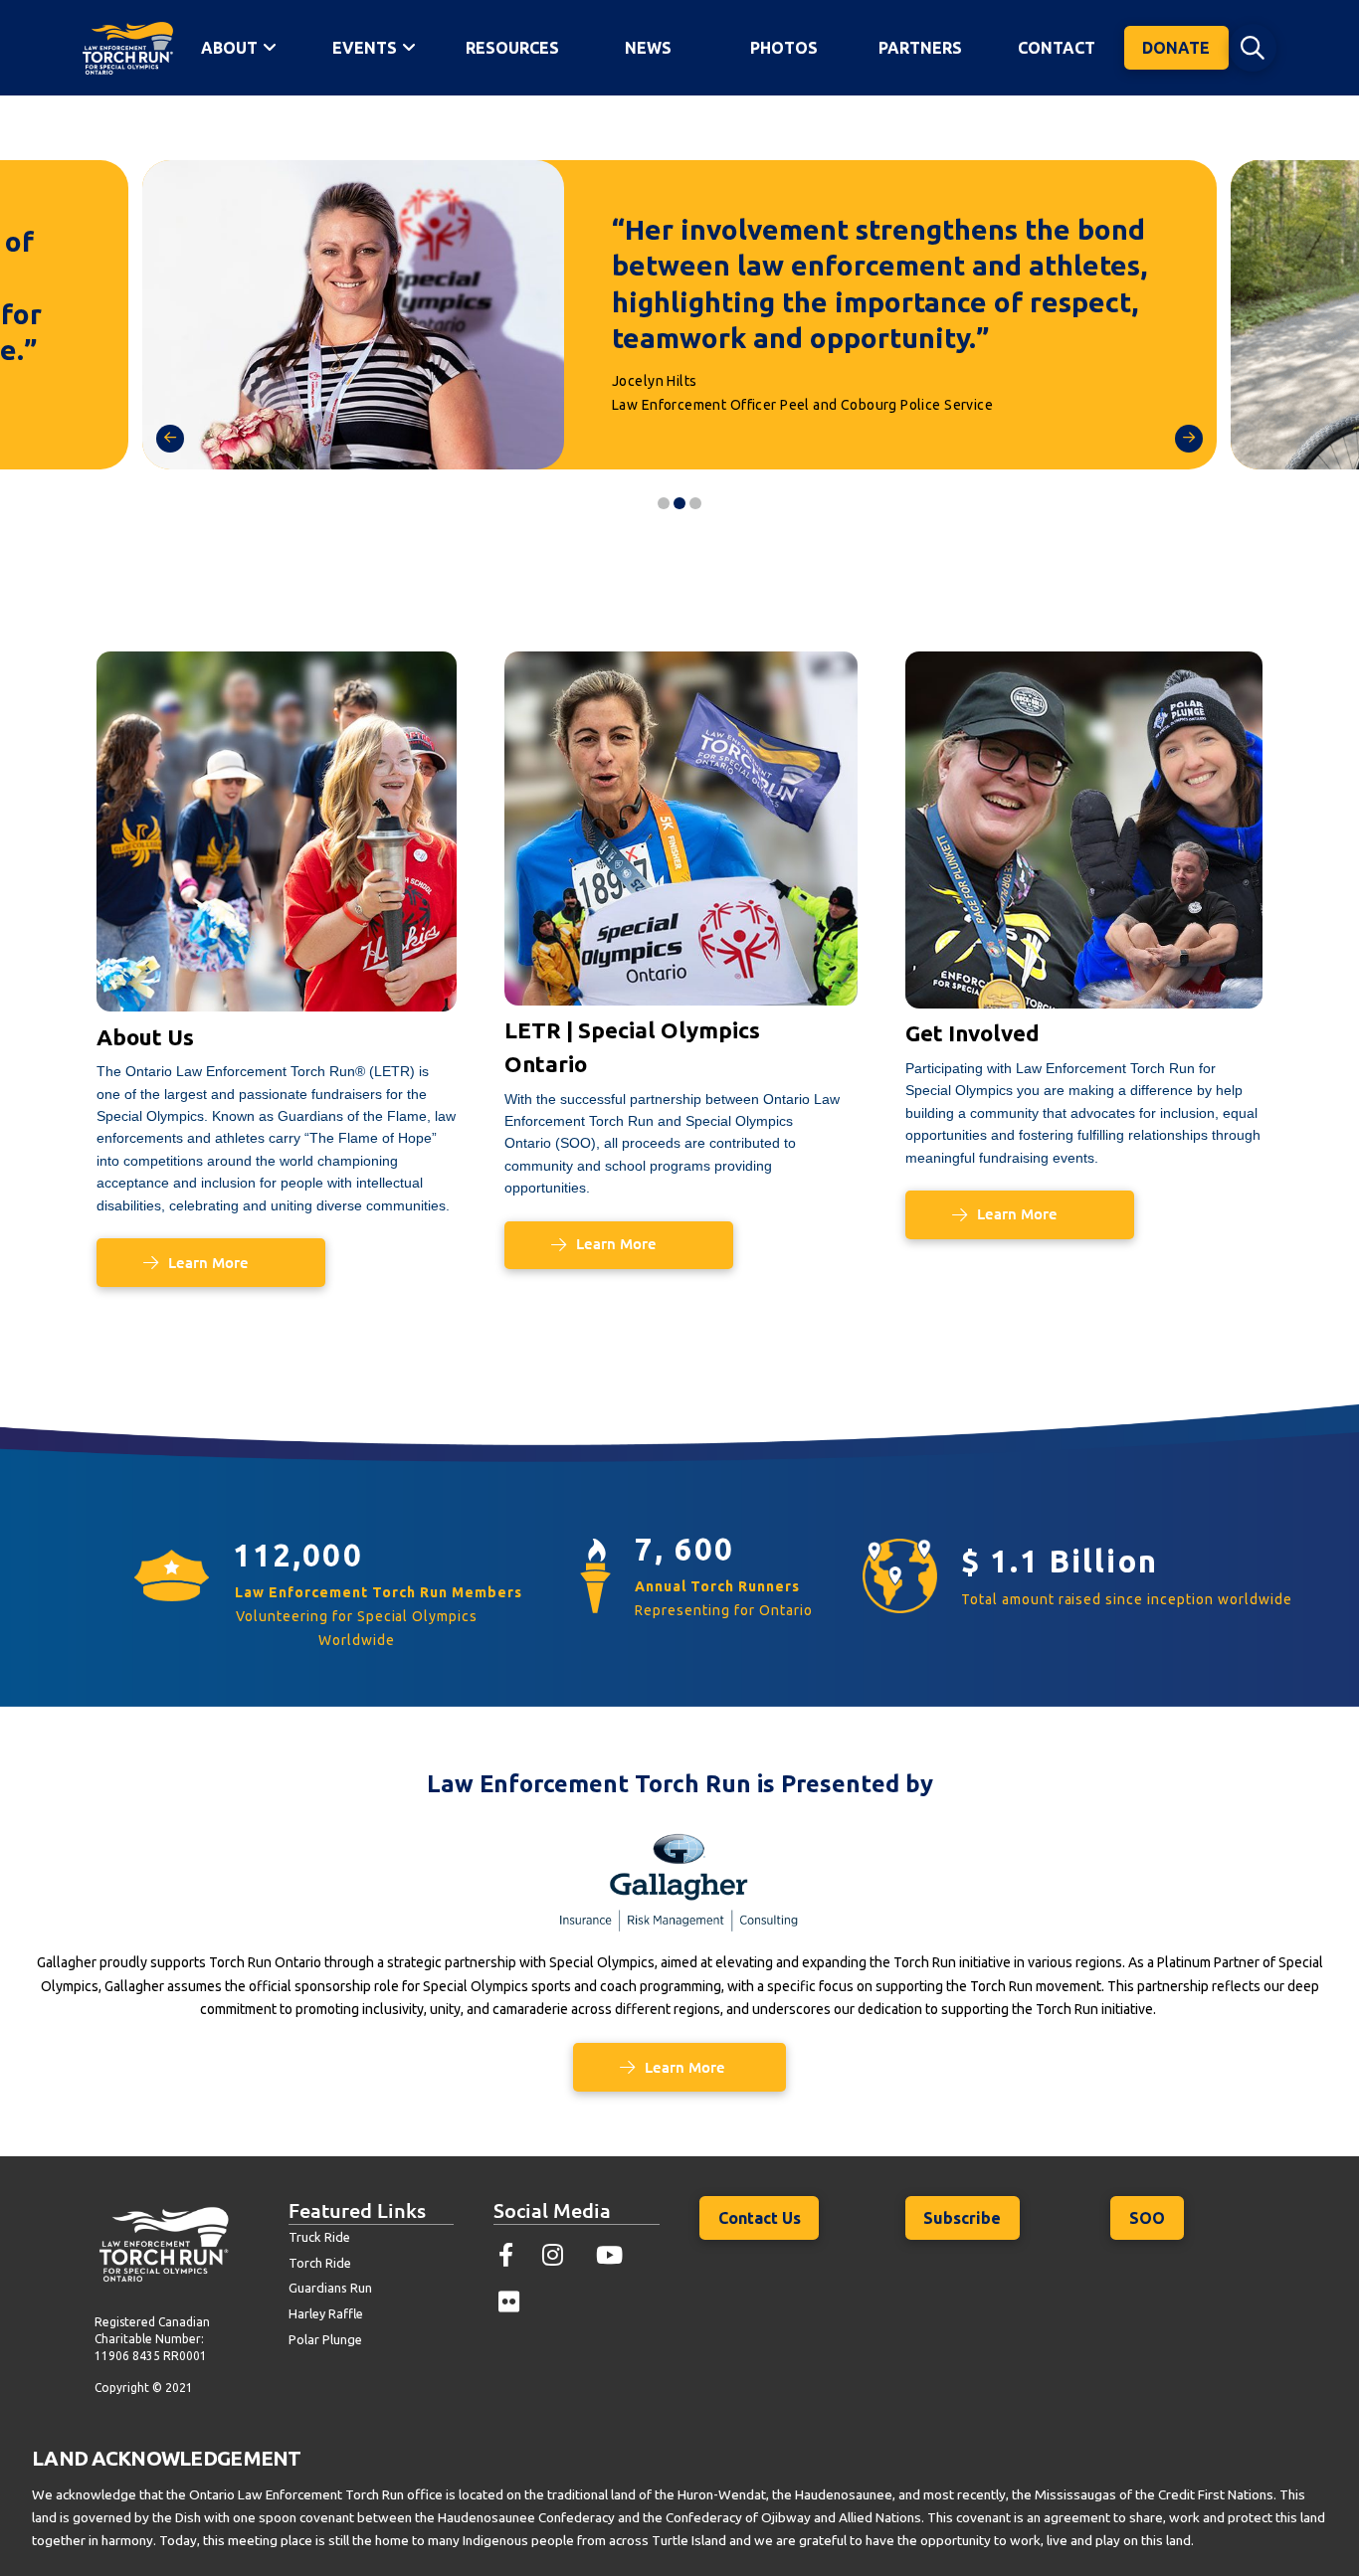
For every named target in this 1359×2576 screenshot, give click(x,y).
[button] (1253, 48)
